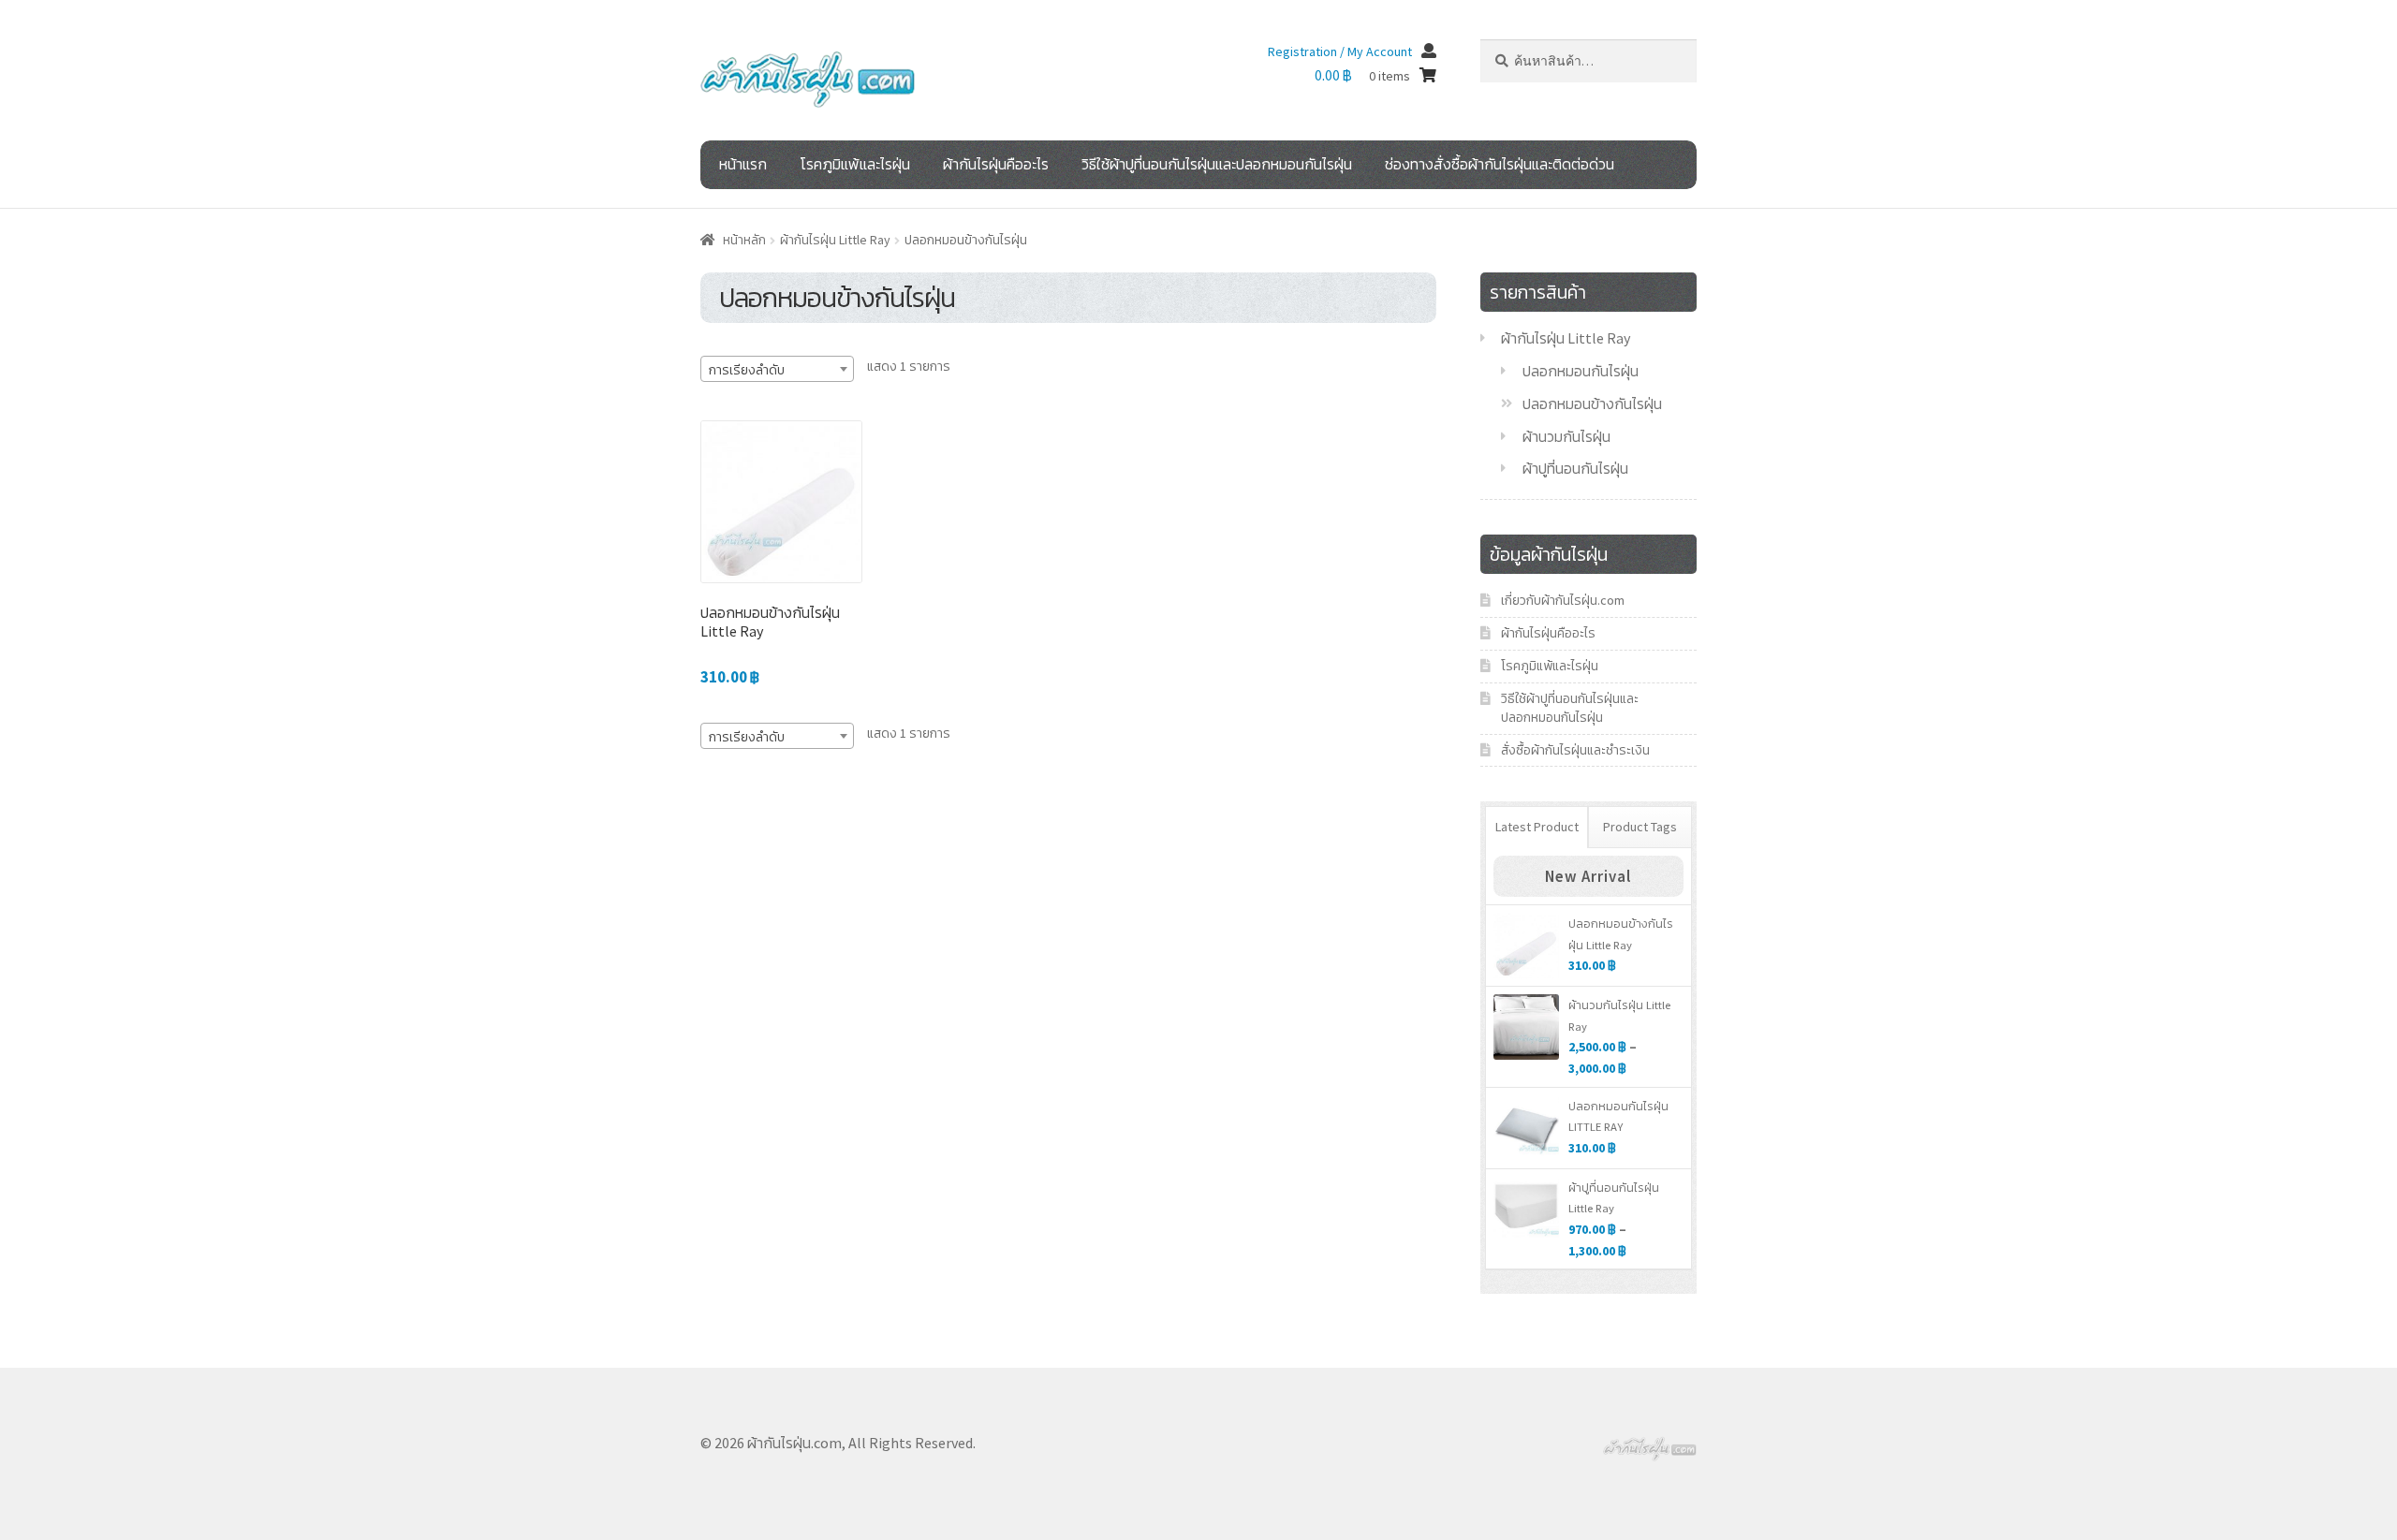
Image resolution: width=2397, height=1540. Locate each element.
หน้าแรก (743, 164)
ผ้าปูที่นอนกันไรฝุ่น (1575, 468)
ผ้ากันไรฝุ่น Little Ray (835, 240)
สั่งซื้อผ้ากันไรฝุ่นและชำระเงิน (1575, 750)
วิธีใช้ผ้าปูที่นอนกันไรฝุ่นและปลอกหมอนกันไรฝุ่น (1217, 164)
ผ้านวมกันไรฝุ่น (1566, 436)
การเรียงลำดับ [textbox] (747, 370)
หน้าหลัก (744, 240)
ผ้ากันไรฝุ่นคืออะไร (996, 164)
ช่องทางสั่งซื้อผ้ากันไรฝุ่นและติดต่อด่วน (1500, 164)
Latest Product (1537, 827)
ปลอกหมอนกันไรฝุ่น (1581, 371)
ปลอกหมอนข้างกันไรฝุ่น (1592, 403)
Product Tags (1640, 827)
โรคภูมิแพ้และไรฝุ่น (855, 164)
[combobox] (777, 369)
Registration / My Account (1340, 51)
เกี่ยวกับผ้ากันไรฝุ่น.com (1563, 600)
